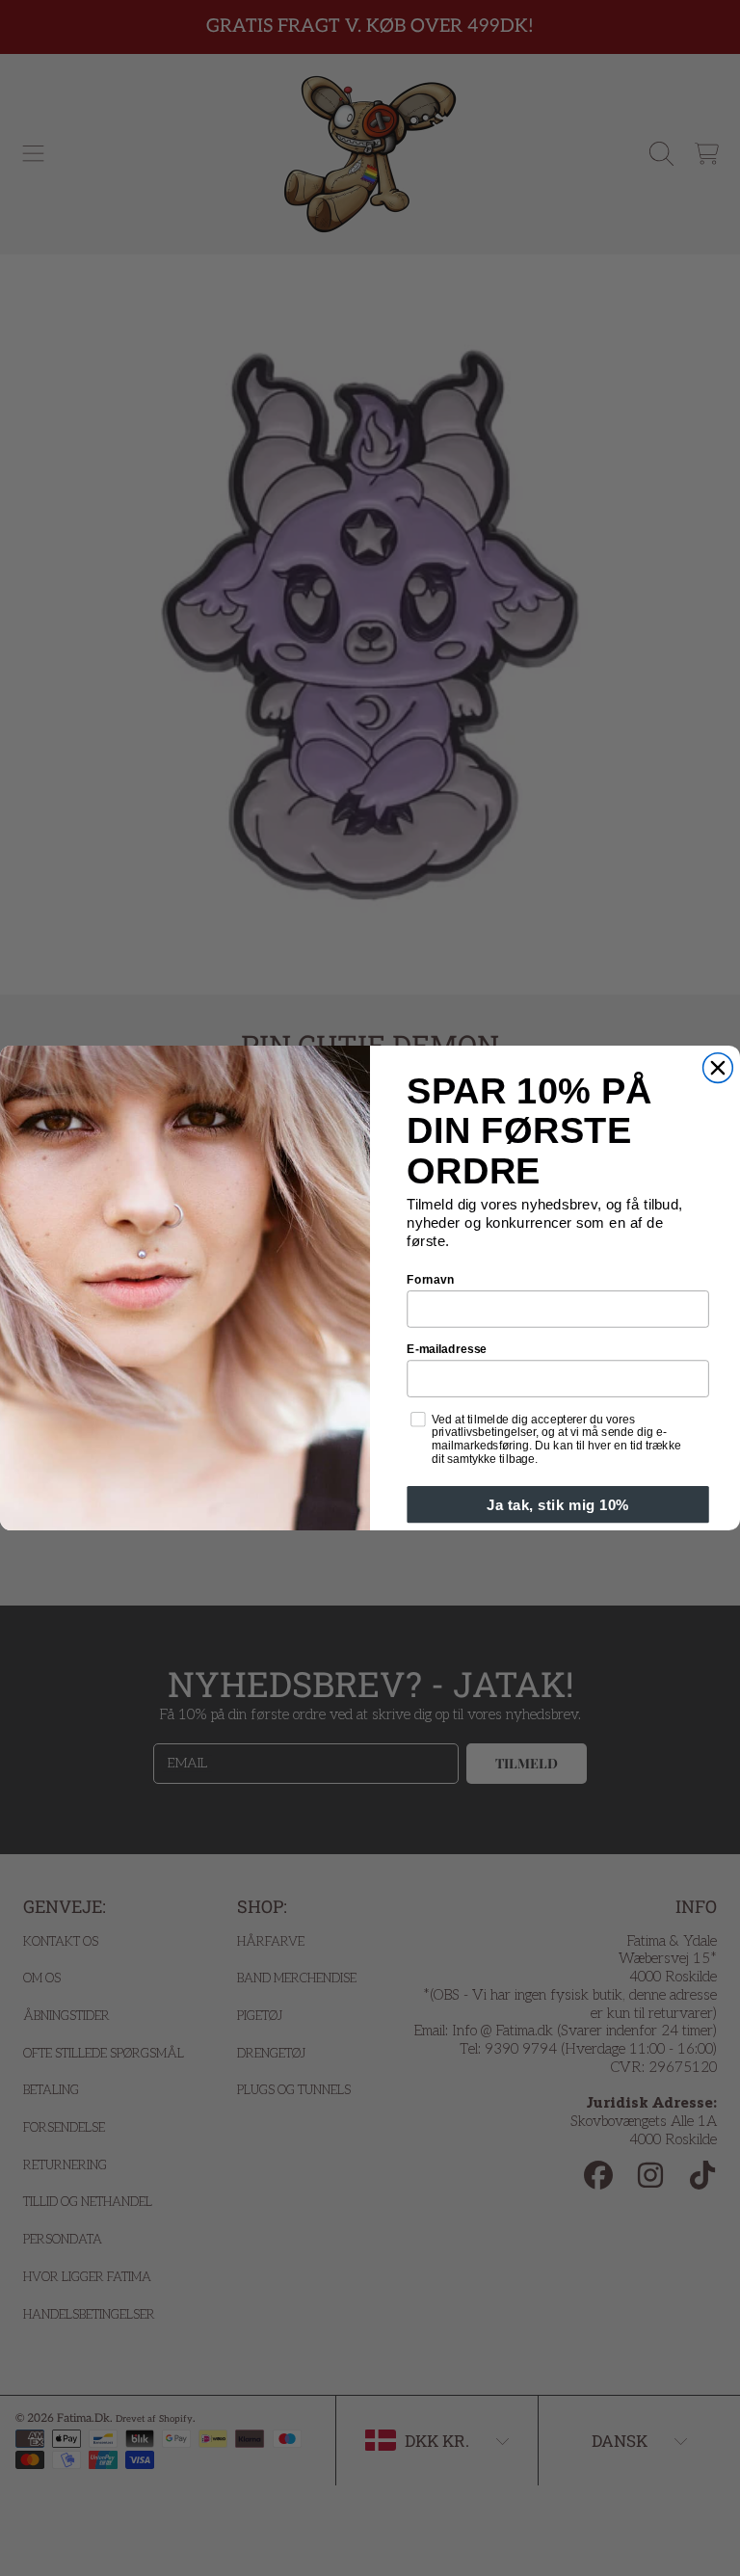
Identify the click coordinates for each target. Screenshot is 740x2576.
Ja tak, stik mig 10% (557, 1505)
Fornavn (430, 1279)
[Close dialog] (718, 1068)
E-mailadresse (447, 1349)
